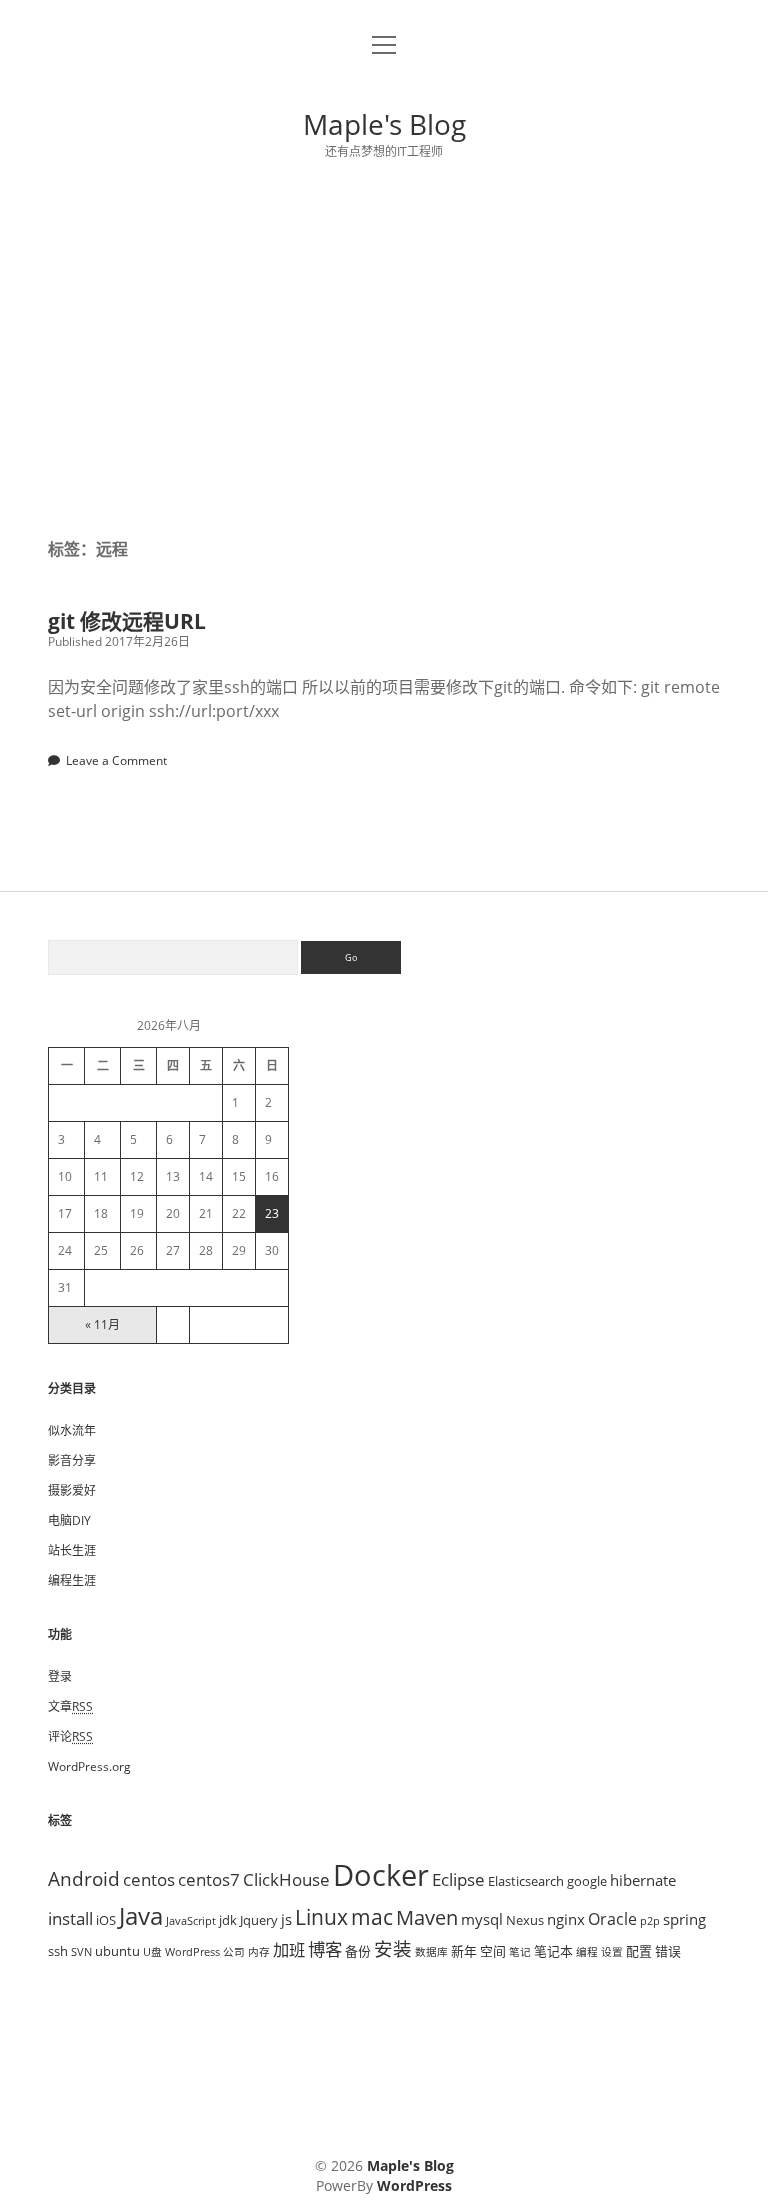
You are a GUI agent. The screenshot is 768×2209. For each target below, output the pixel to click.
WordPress (192, 1952)
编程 (587, 1952)
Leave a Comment (116, 760)
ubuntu (117, 1951)
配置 (639, 1951)
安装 (393, 1948)
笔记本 (553, 1951)
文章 (70, 1706)
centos (149, 1879)
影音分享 (72, 1460)
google (587, 1881)
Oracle (612, 1919)
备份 (358, 1951)
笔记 (520, 1952)
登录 (60, 1676)
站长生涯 (72, 1550)
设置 (612, 1952)
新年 (464, 1951)
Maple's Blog (384, 124)
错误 (668, 1951)
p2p (650, 1921)
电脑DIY (69, 1520)
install (70, 1918)
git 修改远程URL (127, 621)
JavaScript (191, 1921)
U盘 (152, 1952)
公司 (234, 1952)
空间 (493, 1951)
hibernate (643, 1880)
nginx (566, 1919)
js (286, 1919)
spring (684, 1919)
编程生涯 (72, 1580)
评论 (70, 1736)
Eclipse (458, 1879)
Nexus (525, 1920)
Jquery (259, 1920)
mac (372, 1916)
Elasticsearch (526, 1881)
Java (141, 1915)
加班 (289, 1950)
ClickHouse (286, 1879)
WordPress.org (89, 1766)
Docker (381, 1875)
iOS (106, 1920)
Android (84, 1878)
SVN (81, 1952)
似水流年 (72, 1430)
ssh (58, 1951)
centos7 (209, 1879)
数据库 (431, 1952)
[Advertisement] (384, 349)
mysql (482, 1919)
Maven (427, 1917)
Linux (321, 1917)
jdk (228, 1920)
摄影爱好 (72, 1490)
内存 (259, 1952)
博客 (325, 1949)
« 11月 (102, 1324)
